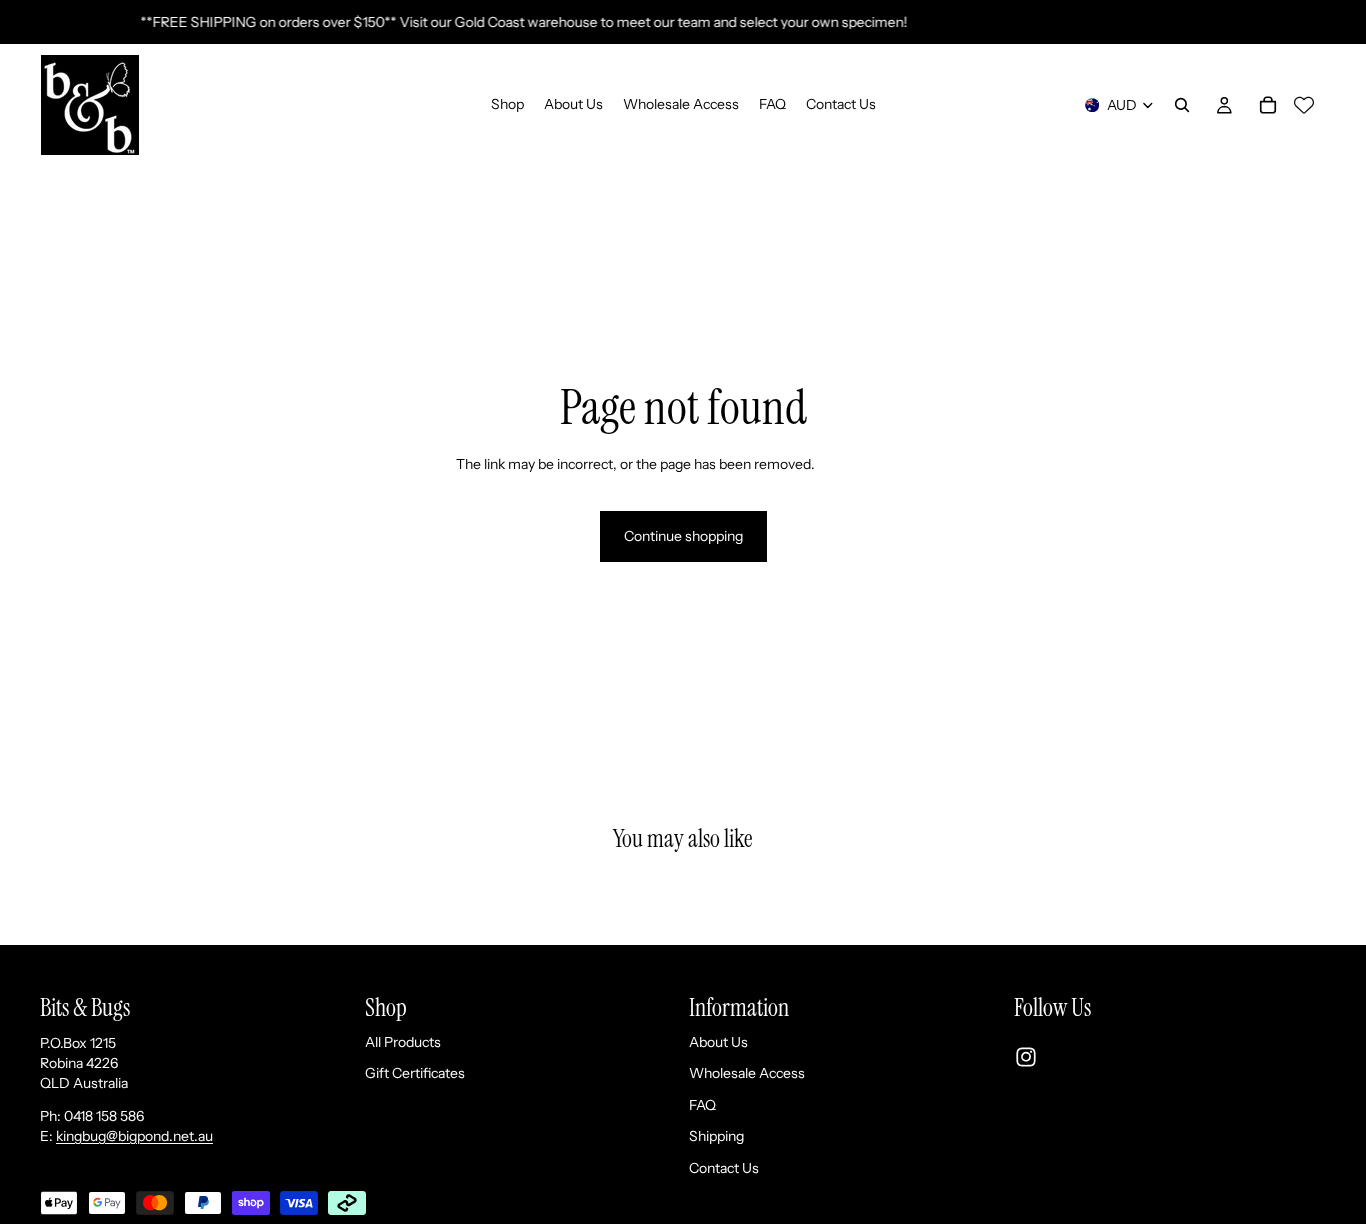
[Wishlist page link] (1304, 105)
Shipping (716, 1136)
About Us (718, 1041)
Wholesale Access (747, 1073)
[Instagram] (1026, 1057)
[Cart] (1268, 105)
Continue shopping (683, 536)
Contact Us (724, 1168)
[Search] (1182, 105)
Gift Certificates (415, 1073)
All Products (403, 1041)
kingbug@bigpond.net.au (134, 1136)
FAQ (702, 1105)
